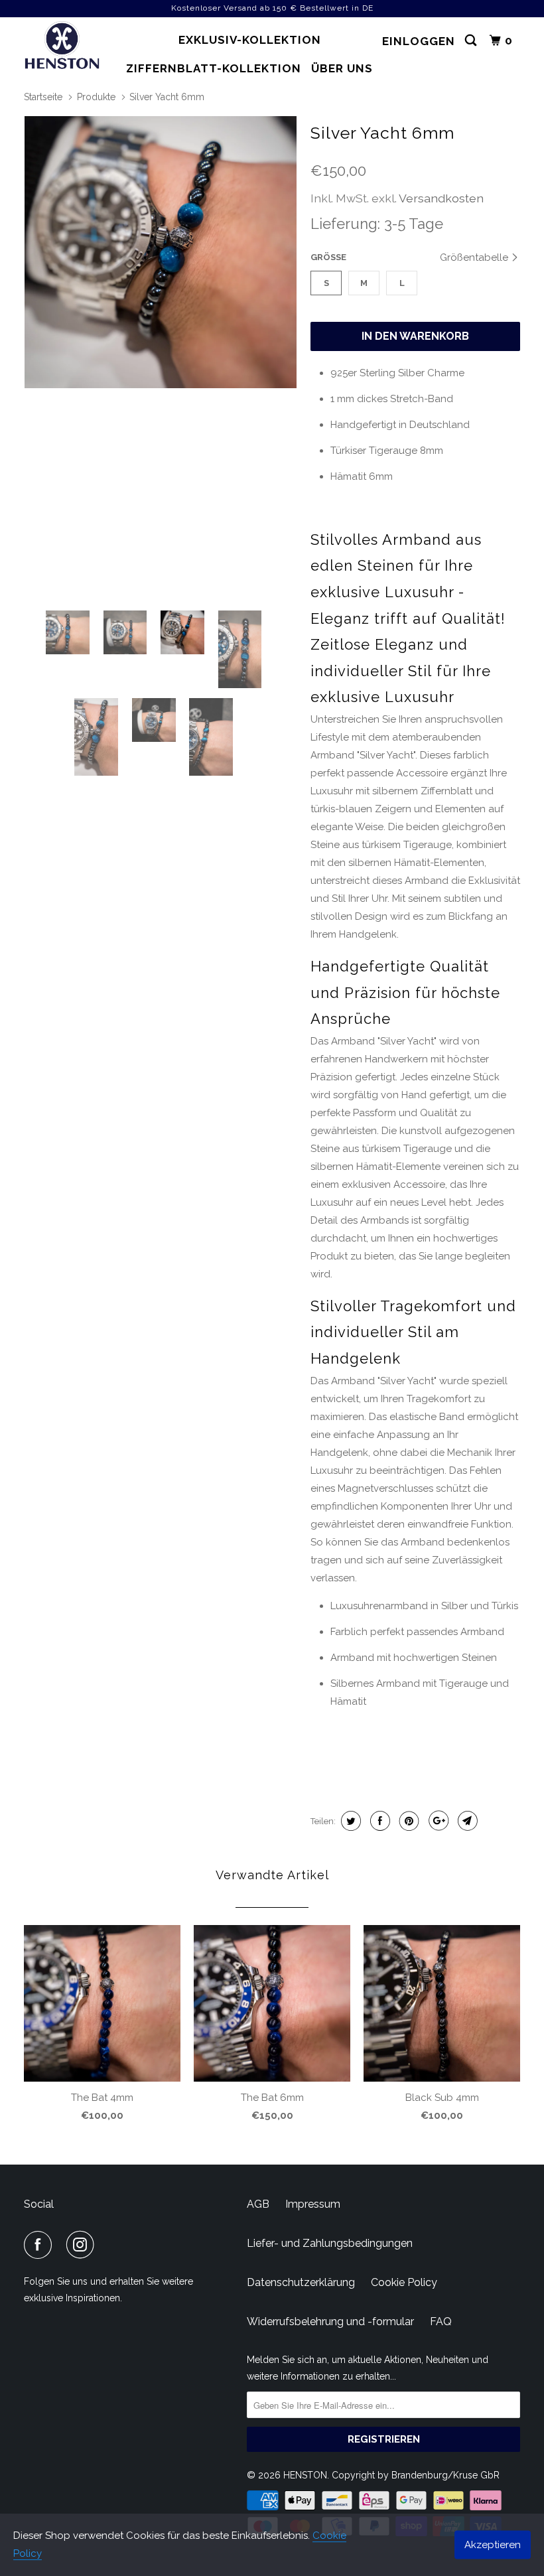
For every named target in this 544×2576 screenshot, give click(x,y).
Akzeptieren (493, 2545)
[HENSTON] (65, 47)
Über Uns (342, 68)
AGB (258, 2204)
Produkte (96, 97)
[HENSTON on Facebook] (40, 2245)
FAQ (441, 2322)
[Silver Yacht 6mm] (161, 252)
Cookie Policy (404, 2282)
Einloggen (419, 41)
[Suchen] (472, 41)
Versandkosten (441, 198)
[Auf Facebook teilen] (378, 1821)
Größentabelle (475, 257)
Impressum (313, 2204)
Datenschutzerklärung (301, 2282)
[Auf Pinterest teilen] (408, 1821)
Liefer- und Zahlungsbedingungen (330, 2243)
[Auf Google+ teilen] (437, 1821)
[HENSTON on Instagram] (83, 2245)
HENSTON (305, 2475)
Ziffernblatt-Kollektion (214, 68)
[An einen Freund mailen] (466, 1821)
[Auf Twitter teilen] (349, 1821)
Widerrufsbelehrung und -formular (330, 2322)
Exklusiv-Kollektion (250, 40)
